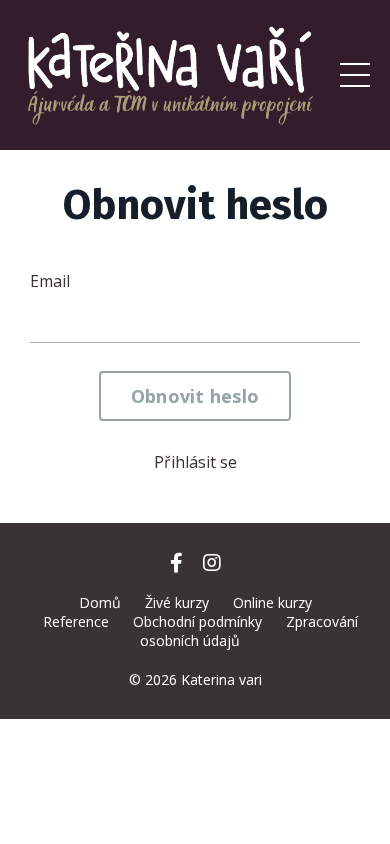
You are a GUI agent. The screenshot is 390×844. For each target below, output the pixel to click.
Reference (76, 621)
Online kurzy (272, 602)
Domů (100, 602)
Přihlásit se (195, 462)
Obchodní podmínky (197, 621)
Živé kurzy (177, 602)
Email (50, 281)
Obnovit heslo (195, 396)
